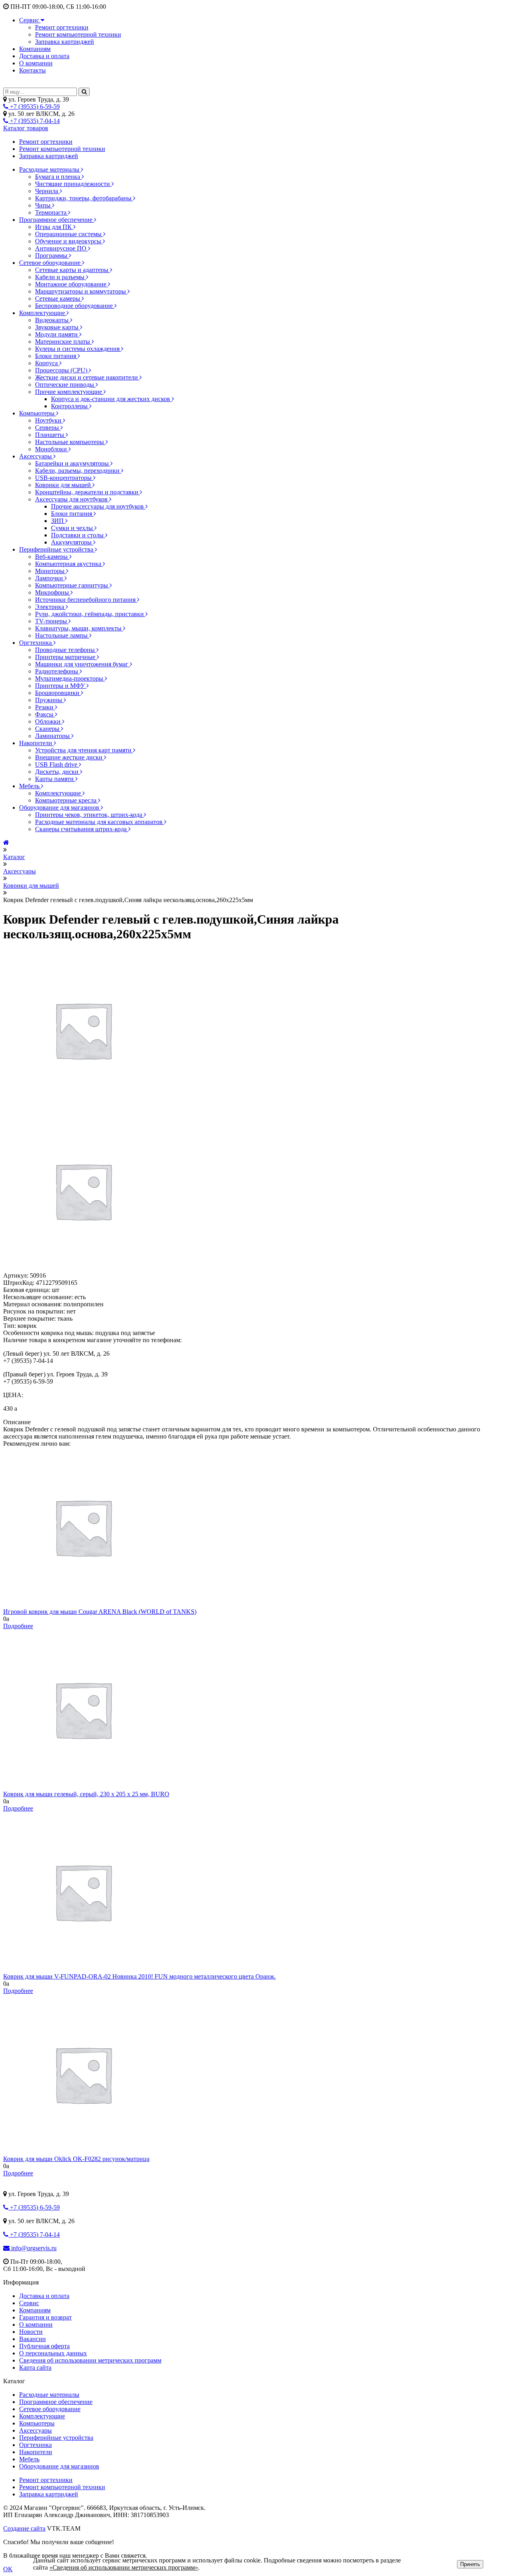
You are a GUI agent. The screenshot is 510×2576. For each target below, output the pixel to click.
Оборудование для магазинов (60, 807)
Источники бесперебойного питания (86, 600)
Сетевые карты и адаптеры (73, 270)
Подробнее (18, 1626)
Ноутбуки (49, 420)
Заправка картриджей (65, 42)
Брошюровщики (58, 693)
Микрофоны (53, 592)
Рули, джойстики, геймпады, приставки (90, 614)
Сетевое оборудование (51, 263)
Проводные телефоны (66, 650)
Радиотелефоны (57, 671)
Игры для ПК (54, 227)
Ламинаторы (53, 736)
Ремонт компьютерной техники (78, 34)
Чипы (44, 205)
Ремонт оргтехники (62, 27)
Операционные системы (69, 234)
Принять (470, 2564)
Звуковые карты (58, 327)
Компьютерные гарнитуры (72, 585)
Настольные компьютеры (70, 442)
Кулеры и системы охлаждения (78, 349)
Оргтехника (36, 643)
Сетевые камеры (58, 299)
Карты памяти (55, 779)
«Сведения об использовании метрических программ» (124, 2567)
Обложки (49, 721)
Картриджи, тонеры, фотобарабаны (84, 198)
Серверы (48, 428)
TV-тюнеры (52, 621)
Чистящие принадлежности (73, 184)
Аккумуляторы (72, 542)
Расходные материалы (50, 169)
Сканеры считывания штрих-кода (82, 829)
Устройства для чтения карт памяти (84, 750)
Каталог (14, 857)
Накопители (36, 743)
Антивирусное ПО (62, 248)
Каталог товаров (26, 128)
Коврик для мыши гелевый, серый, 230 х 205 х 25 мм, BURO (86, 1794)
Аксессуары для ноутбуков (72, 499)
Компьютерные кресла (67, 800)
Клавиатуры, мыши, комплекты (79, 628)
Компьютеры (38, 413)
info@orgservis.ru (33, 2248)
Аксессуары (36, 456)
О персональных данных (53, 2353)
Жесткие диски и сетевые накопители (87, 377)
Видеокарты (53, 320)
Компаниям (35, 49)
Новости (31, 2332)
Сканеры (48, 729)
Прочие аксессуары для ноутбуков (98, 506)
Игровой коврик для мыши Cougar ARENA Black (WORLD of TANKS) (100, 1612)
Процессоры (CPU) (62, 370)
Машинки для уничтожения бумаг (82, 664)
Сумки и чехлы (73, 528)
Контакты (32, 70)
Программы (52, 255)
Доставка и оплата (44, 56)
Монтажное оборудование (72, 284)
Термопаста (52, 212)
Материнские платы (63, 342)
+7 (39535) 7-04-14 (34, 121)
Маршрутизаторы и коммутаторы (81, 291)
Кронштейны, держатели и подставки (87, 492)
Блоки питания (56, 356)
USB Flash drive (57, 764)
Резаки (45, 707)
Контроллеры (70, 406)
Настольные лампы (62, 635)
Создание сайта (24, 2528)
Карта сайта (35, 2368)
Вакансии (32, 2339)
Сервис (30, 20)
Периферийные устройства (57, 549)
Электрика (50, 607)
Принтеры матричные (66, 657)
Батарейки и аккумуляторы (73, 463)
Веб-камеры (52, 557)
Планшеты (50, 435)
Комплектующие (43, 313)
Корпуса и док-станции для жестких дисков (111, 399)
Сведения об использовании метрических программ (90, 2360)
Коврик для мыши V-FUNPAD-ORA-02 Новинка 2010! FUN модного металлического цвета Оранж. (139, 1976)
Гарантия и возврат (45, 2317)
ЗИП (58, 521)
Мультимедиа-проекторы (70, 678)
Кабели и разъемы (61, 277)
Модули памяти (57, 334)
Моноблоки (52, 449)
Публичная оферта (44, 2346)
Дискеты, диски (58, 772)
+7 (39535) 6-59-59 (34, 107)
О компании (36, 63)
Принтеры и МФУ (61, 686)
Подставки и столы (78, 535)
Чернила (47, 191)
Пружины (49, 700)
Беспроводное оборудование (75, 306)
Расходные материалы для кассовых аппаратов (100, 822)
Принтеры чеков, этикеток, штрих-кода (89, 815)
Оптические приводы (65, 385)
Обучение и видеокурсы (69, 241)
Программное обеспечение (57, 220)
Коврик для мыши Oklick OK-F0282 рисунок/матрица (76, 2159)
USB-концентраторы (64, 478)
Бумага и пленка (58, 177)
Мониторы (51, 571)
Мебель (30, 786)
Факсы (45, 714)
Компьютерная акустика (69, 564)
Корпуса (47, 363)
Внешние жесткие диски (70, 757)
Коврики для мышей (64, 485)
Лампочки (50, 578)
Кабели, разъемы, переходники (78, 471)
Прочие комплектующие (69, 392)
